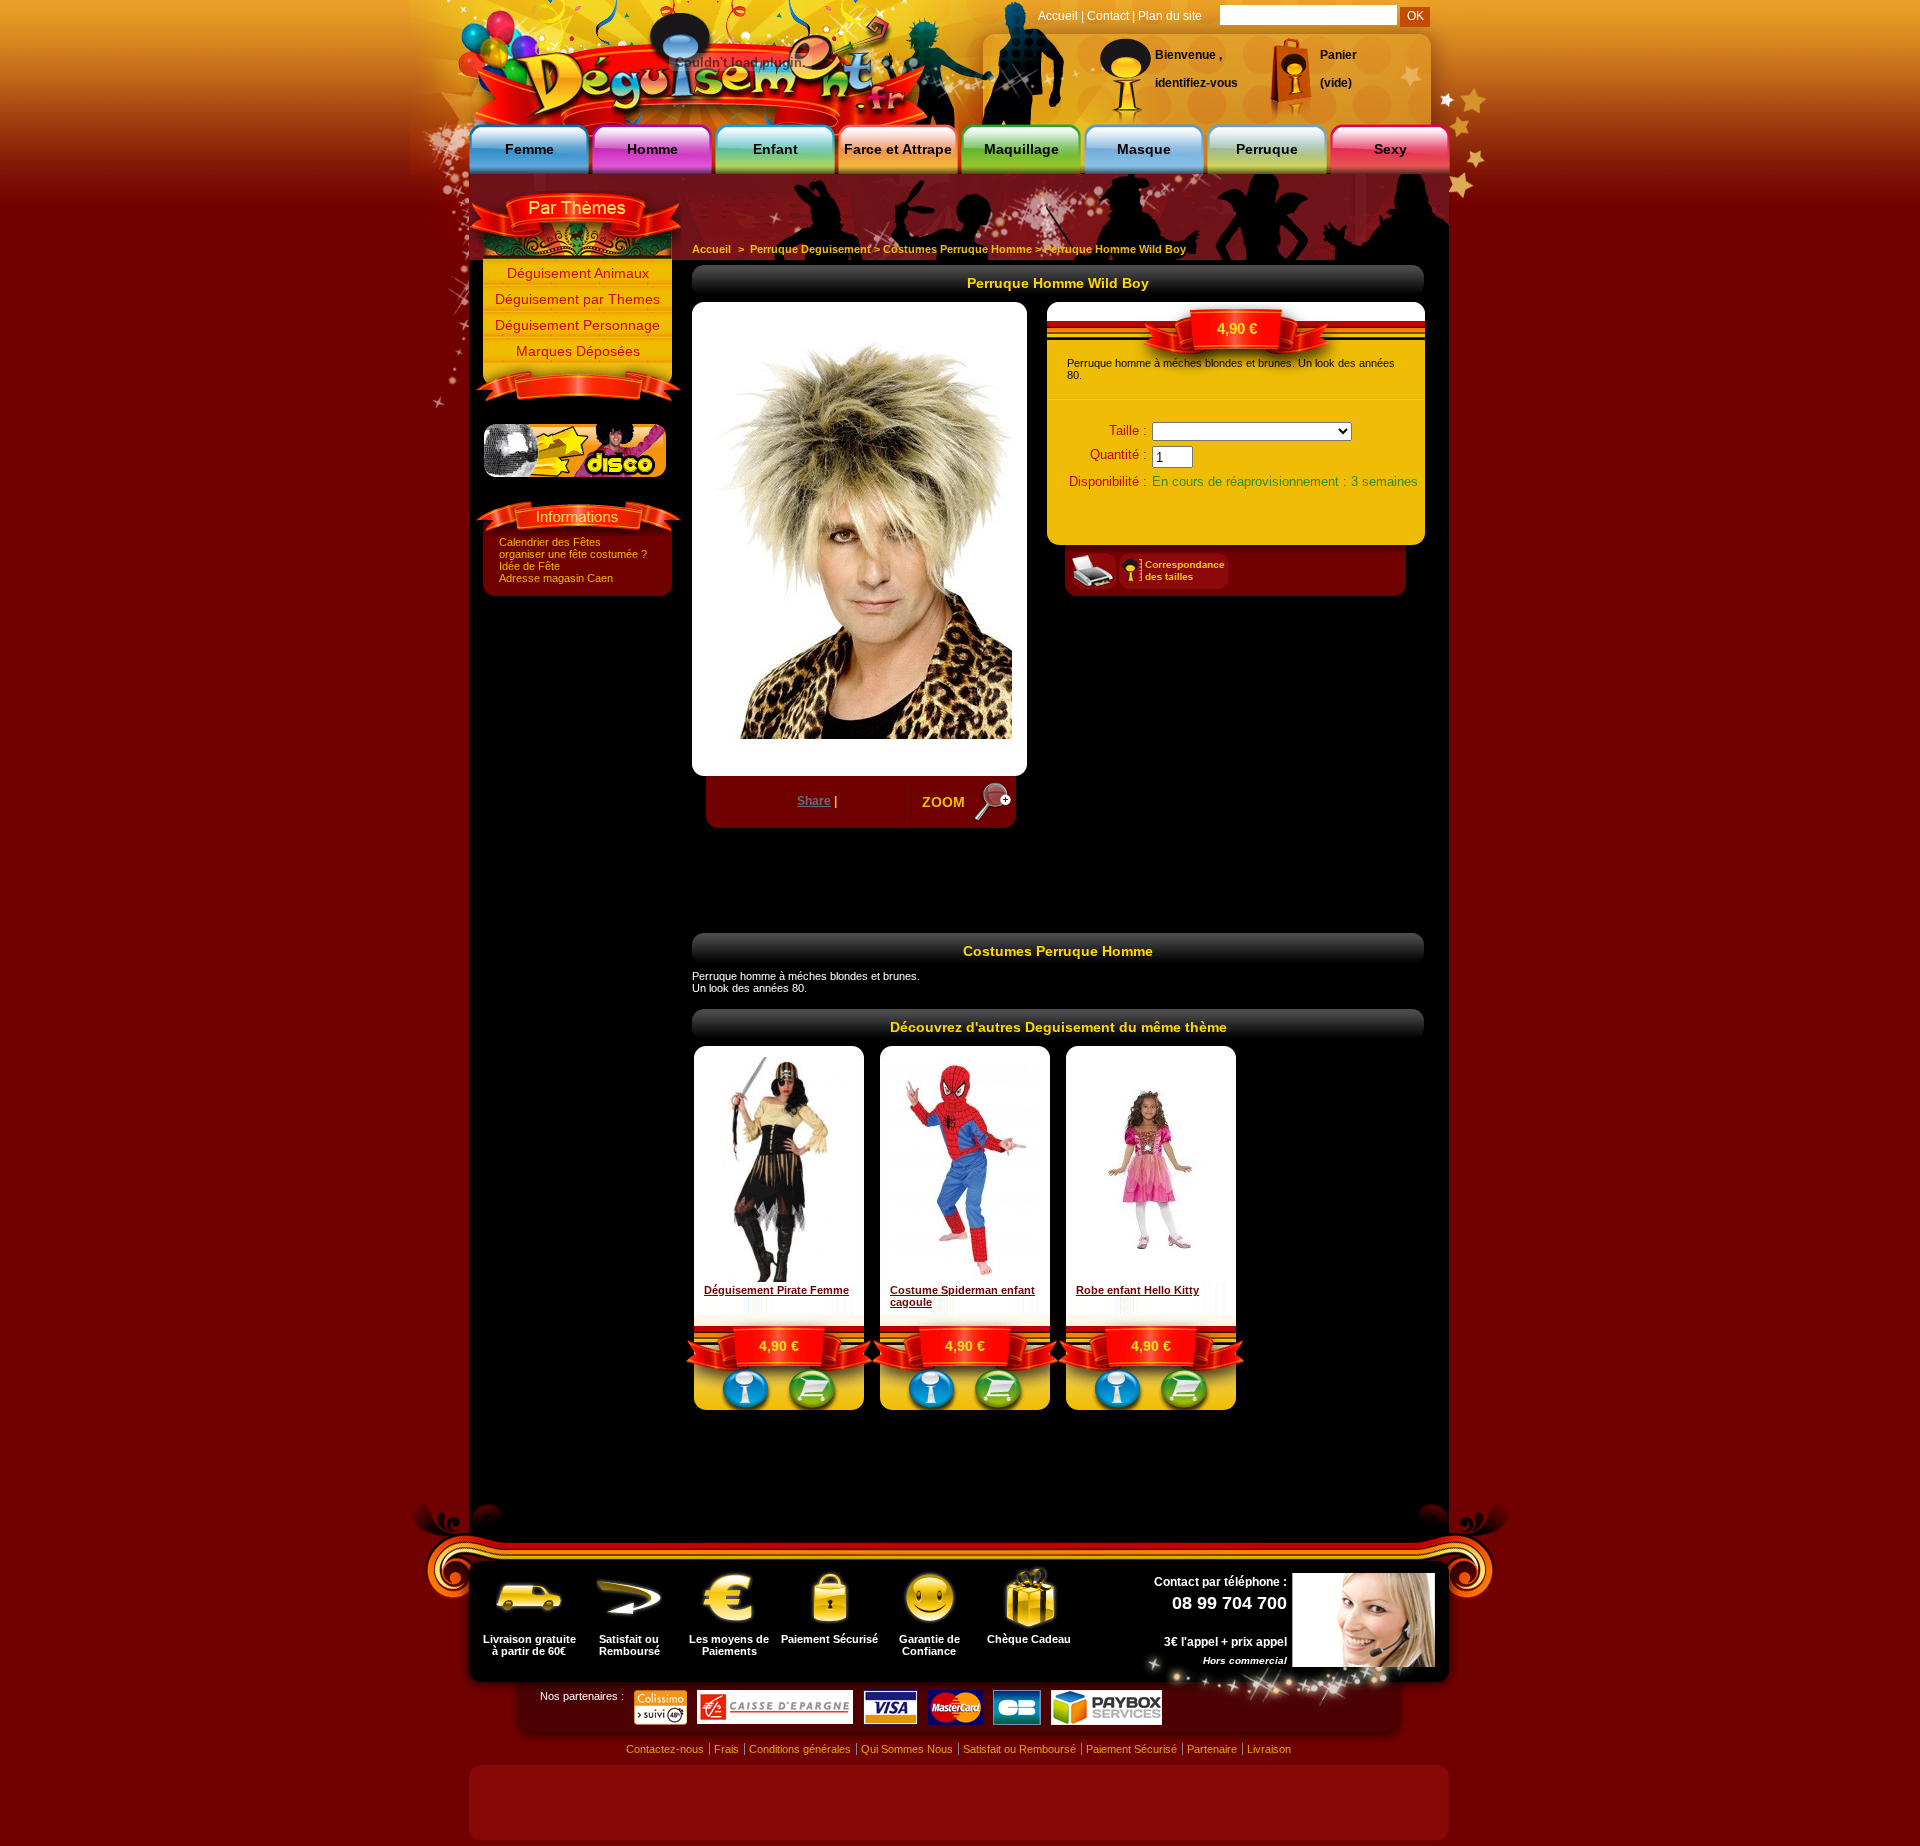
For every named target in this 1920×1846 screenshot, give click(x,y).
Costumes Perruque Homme (957, 249)
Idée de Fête (529, 566)
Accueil (711, 249)
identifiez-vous (1196, 83)
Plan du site (1170, 16)
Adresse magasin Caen (556, 578)
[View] (746, 1393)
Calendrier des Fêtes (550, 542)
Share (814, 801)
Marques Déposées (578, 351)
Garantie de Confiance (929, 1645)
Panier (1338, 55)
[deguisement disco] (575, 473)
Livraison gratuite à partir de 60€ (529, 1645)
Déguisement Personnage (577, 325)
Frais (726, 1749)
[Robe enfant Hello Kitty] (1151, 1278)
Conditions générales (800, 1749)
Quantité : (1118, 454)
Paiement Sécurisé (829, 1639)
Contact (1108, 16)
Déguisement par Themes (577, 299)
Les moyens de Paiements (729, 1645)
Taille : (1128, 430)
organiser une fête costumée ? (573, 554)
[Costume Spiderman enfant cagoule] (965, 1278)
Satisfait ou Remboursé (629, 1645)
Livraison (1269, 1749)
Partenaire (1212, 1749)
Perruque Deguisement (810, 249)
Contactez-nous (665, 1749)
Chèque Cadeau (1029, 1639)
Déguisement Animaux (578, 273)
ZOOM (943, 802)
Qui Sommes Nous (907, 1749)
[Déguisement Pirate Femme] (779, 1278)
